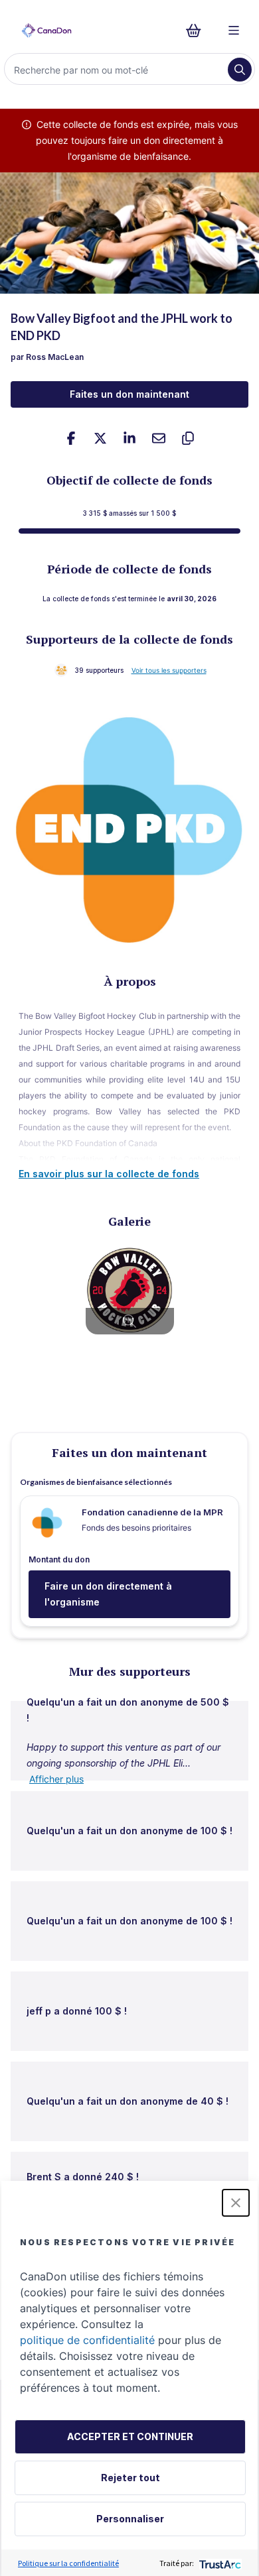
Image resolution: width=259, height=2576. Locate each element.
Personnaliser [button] (130, 2519)
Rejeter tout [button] (130, 2478)
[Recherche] (240, 70)
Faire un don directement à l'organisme (108, 1594)
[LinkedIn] (129, 438)
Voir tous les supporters (169, 670)
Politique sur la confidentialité (68, 2563)
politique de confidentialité (87, 2340)
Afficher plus (56, 1779)
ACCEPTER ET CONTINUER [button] (130, 2436)
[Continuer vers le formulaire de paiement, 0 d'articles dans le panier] (198, 30)
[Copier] (188, 438)
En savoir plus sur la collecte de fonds (109, 1174)
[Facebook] (71, 438)
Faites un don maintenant (129, 394)
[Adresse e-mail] (159, 438)
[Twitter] (100, 438)
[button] (236, 2203)
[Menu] (234, 30)
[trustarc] (219, 2563)
